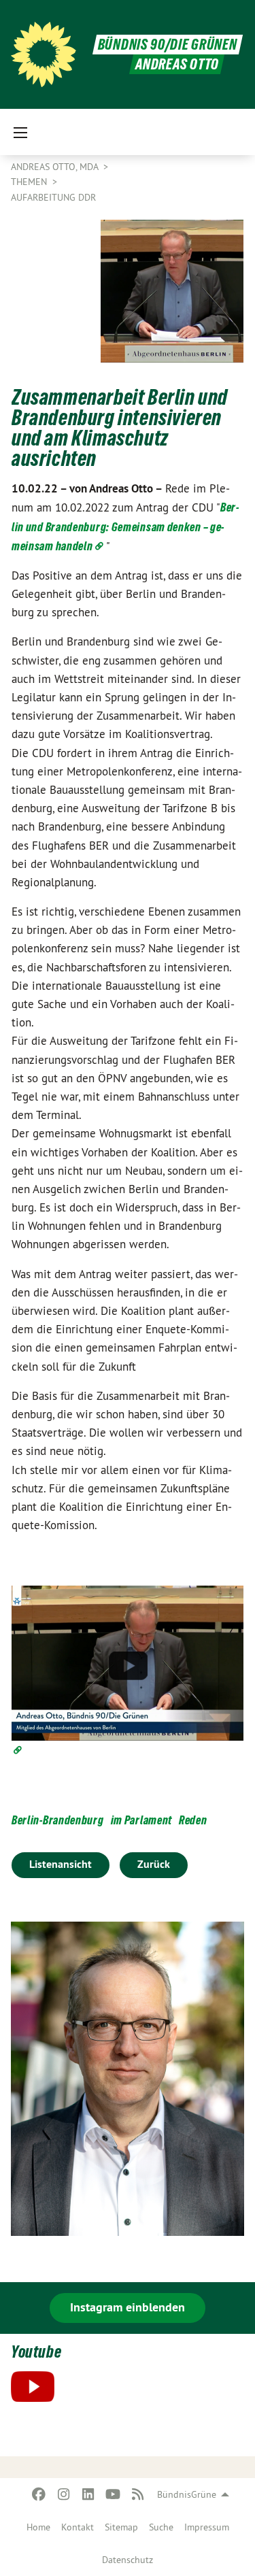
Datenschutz (128, 2560)
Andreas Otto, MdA (56, 167)
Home (38, 2527)
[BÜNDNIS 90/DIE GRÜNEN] (44, 54)
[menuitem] (38, 2527)
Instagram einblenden (128, 2307)
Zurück (154, 1864)
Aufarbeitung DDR (53, 197)
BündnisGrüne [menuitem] (187, 2494)
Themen (30, 182)
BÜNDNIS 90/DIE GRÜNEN (168, 45)
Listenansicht (61, 1864)
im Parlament (141, 1820)
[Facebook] (39, 2494)
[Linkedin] (89, 2494)
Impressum (207, 2527)
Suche (161, 2527)
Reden (193, 1820)
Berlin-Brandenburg (58, 1820)
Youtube (36, 2352)
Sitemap (121, 2527)
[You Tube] (113, 2494)
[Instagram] (64, 2494)
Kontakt (78, 2527)
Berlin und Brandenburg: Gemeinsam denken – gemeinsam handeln (125, 526)
